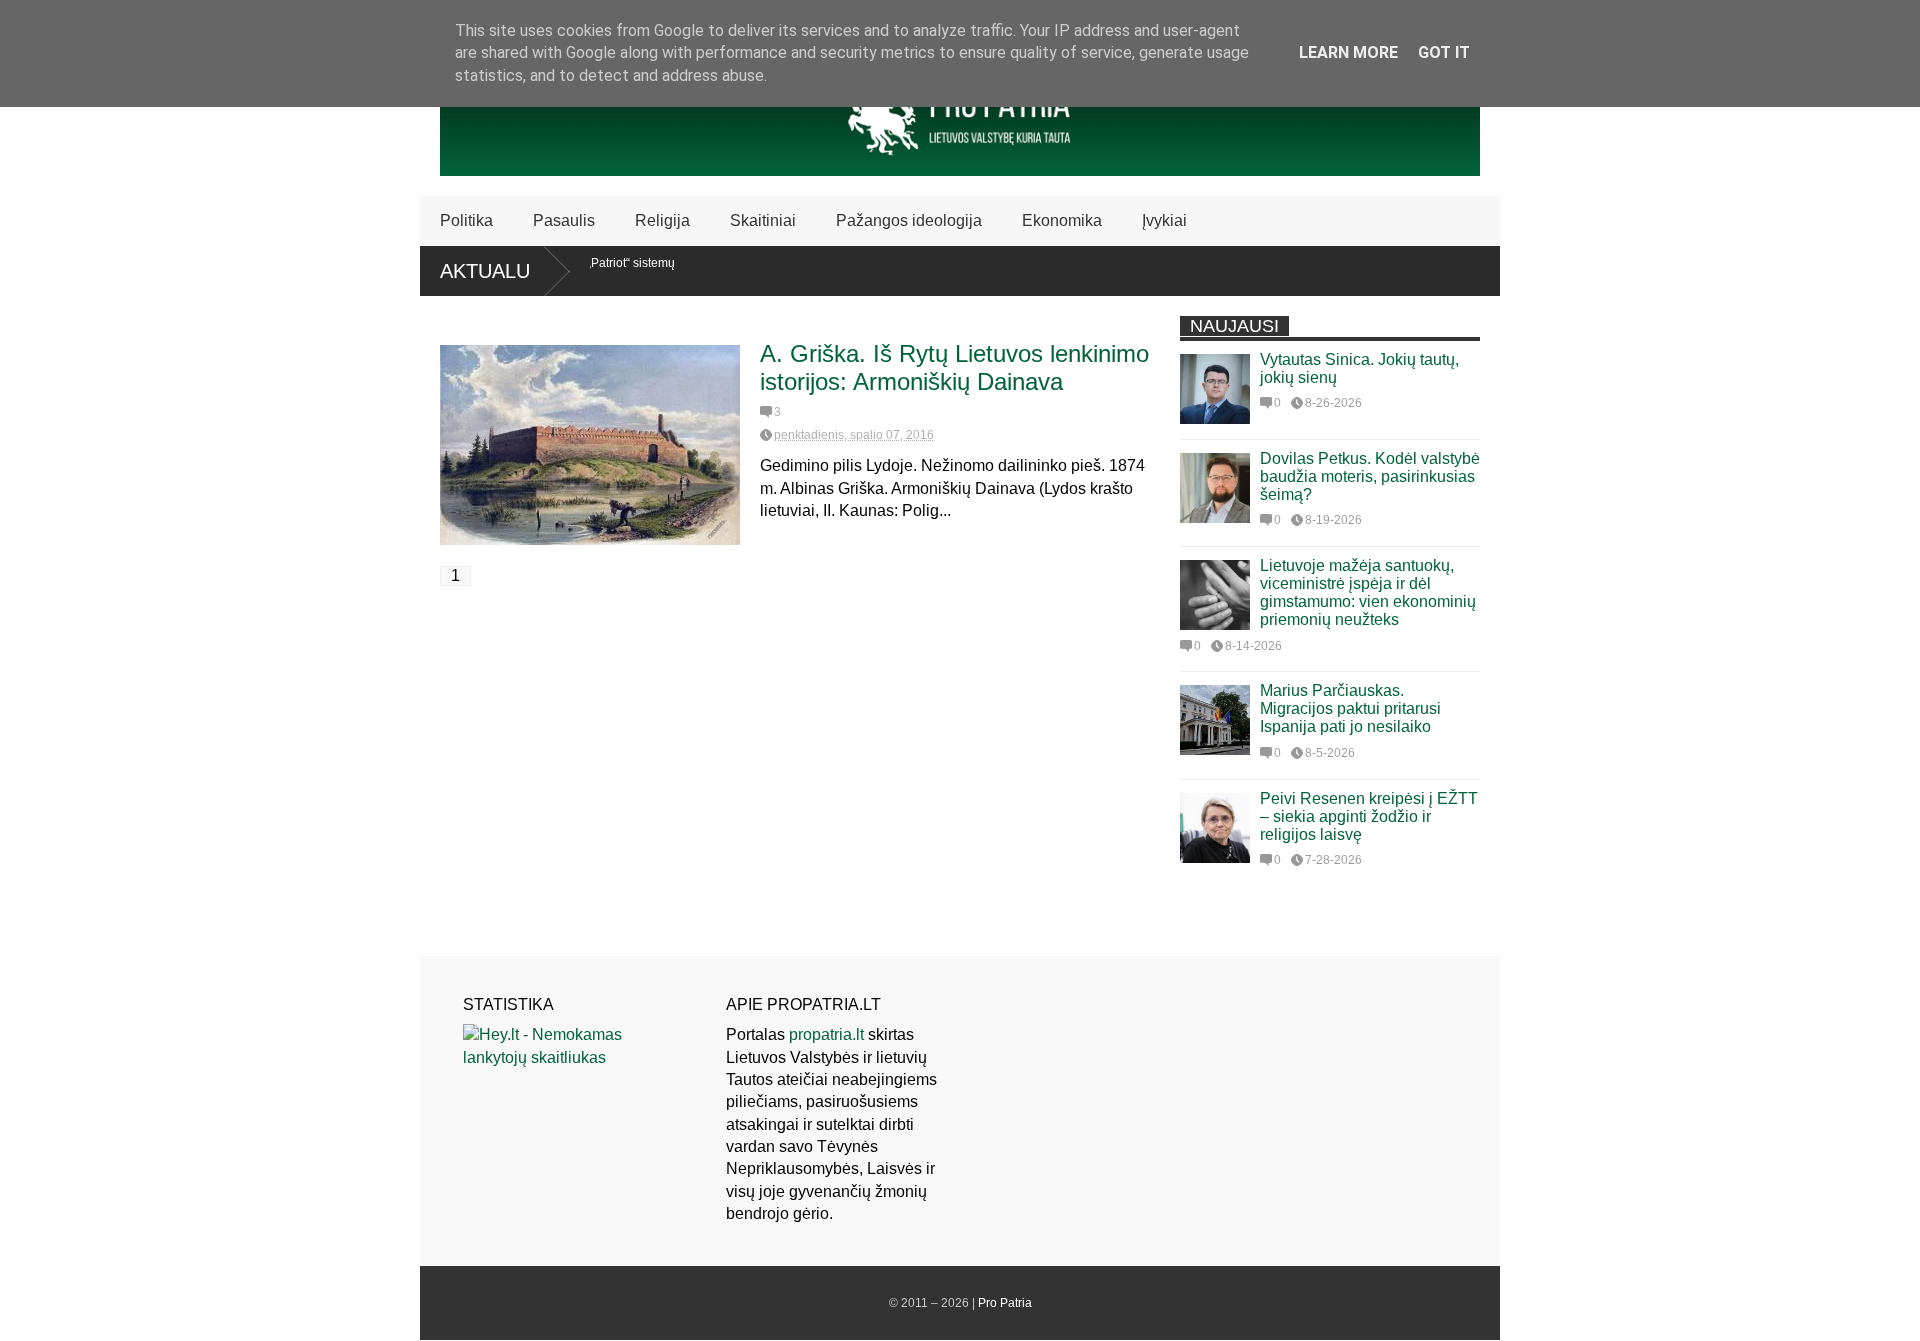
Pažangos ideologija (909, 220)
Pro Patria (1005, 1303)
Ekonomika (1062, 220)
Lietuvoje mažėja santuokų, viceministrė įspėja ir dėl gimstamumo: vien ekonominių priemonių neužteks (1368, 592)
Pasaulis (564, 220)
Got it (1444, 52)
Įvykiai (1164, 220)
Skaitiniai (763, 220)
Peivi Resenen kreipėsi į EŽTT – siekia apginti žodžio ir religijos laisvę (1369, 816)
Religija (662, 220)
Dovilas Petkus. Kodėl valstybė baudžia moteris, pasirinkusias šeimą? (1370, 476)
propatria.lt (826, 1034)
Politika (466, 220)
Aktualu (485, 271)
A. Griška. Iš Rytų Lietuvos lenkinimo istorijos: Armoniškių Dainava (954, 367)
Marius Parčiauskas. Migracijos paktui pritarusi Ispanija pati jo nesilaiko (1350, 708)
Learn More (1348, 52)
